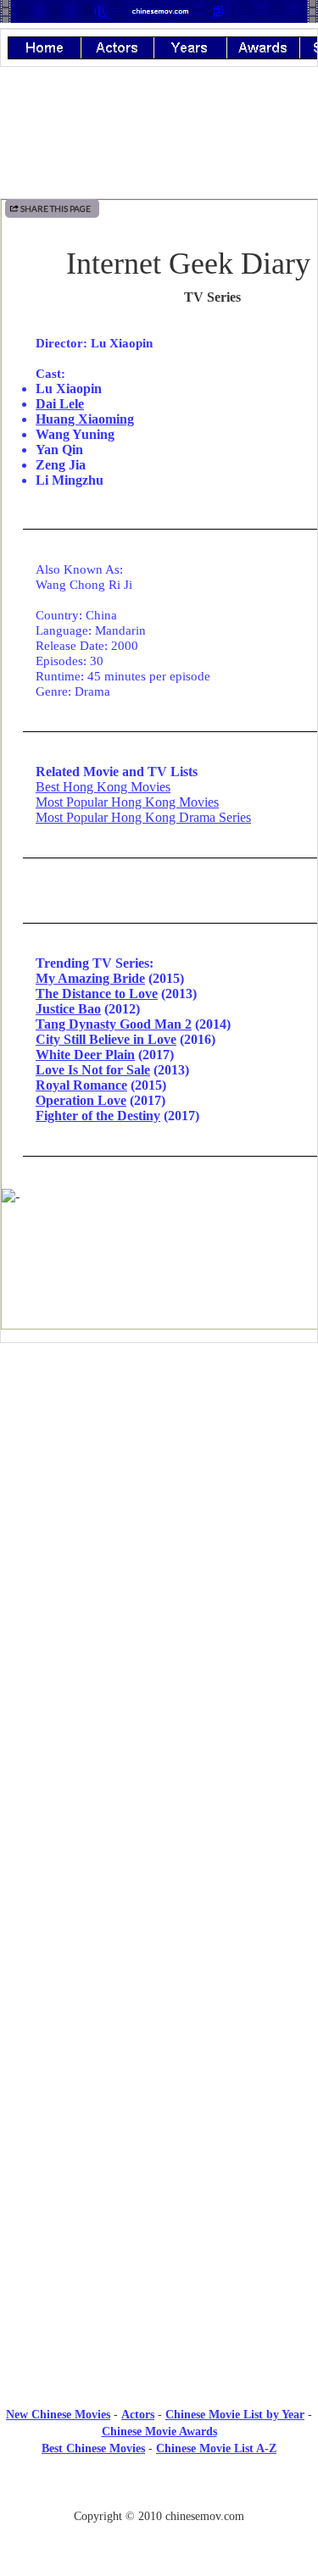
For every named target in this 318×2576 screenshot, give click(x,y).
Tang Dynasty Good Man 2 (114, 1024)
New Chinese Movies (58, 2415)
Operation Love (81, 1100)
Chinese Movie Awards (159, 2432)
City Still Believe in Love (106, 1039)
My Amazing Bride (90, 978)
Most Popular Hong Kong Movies (127, 802)
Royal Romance (81, 1085)
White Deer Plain (85, 1055)
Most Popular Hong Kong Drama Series (143, 817)
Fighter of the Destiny (98, 1116)
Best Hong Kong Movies (103, 787)
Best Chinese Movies (93, 2448)
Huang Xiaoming (85, 419)
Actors (138, 2415)
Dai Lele (60, 404)
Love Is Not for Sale (93, 1070)
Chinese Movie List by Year (235, 2415)
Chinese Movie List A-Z (216, 2448)
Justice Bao (68, 1009)
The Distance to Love (97, 994)
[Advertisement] (159, 1496)
